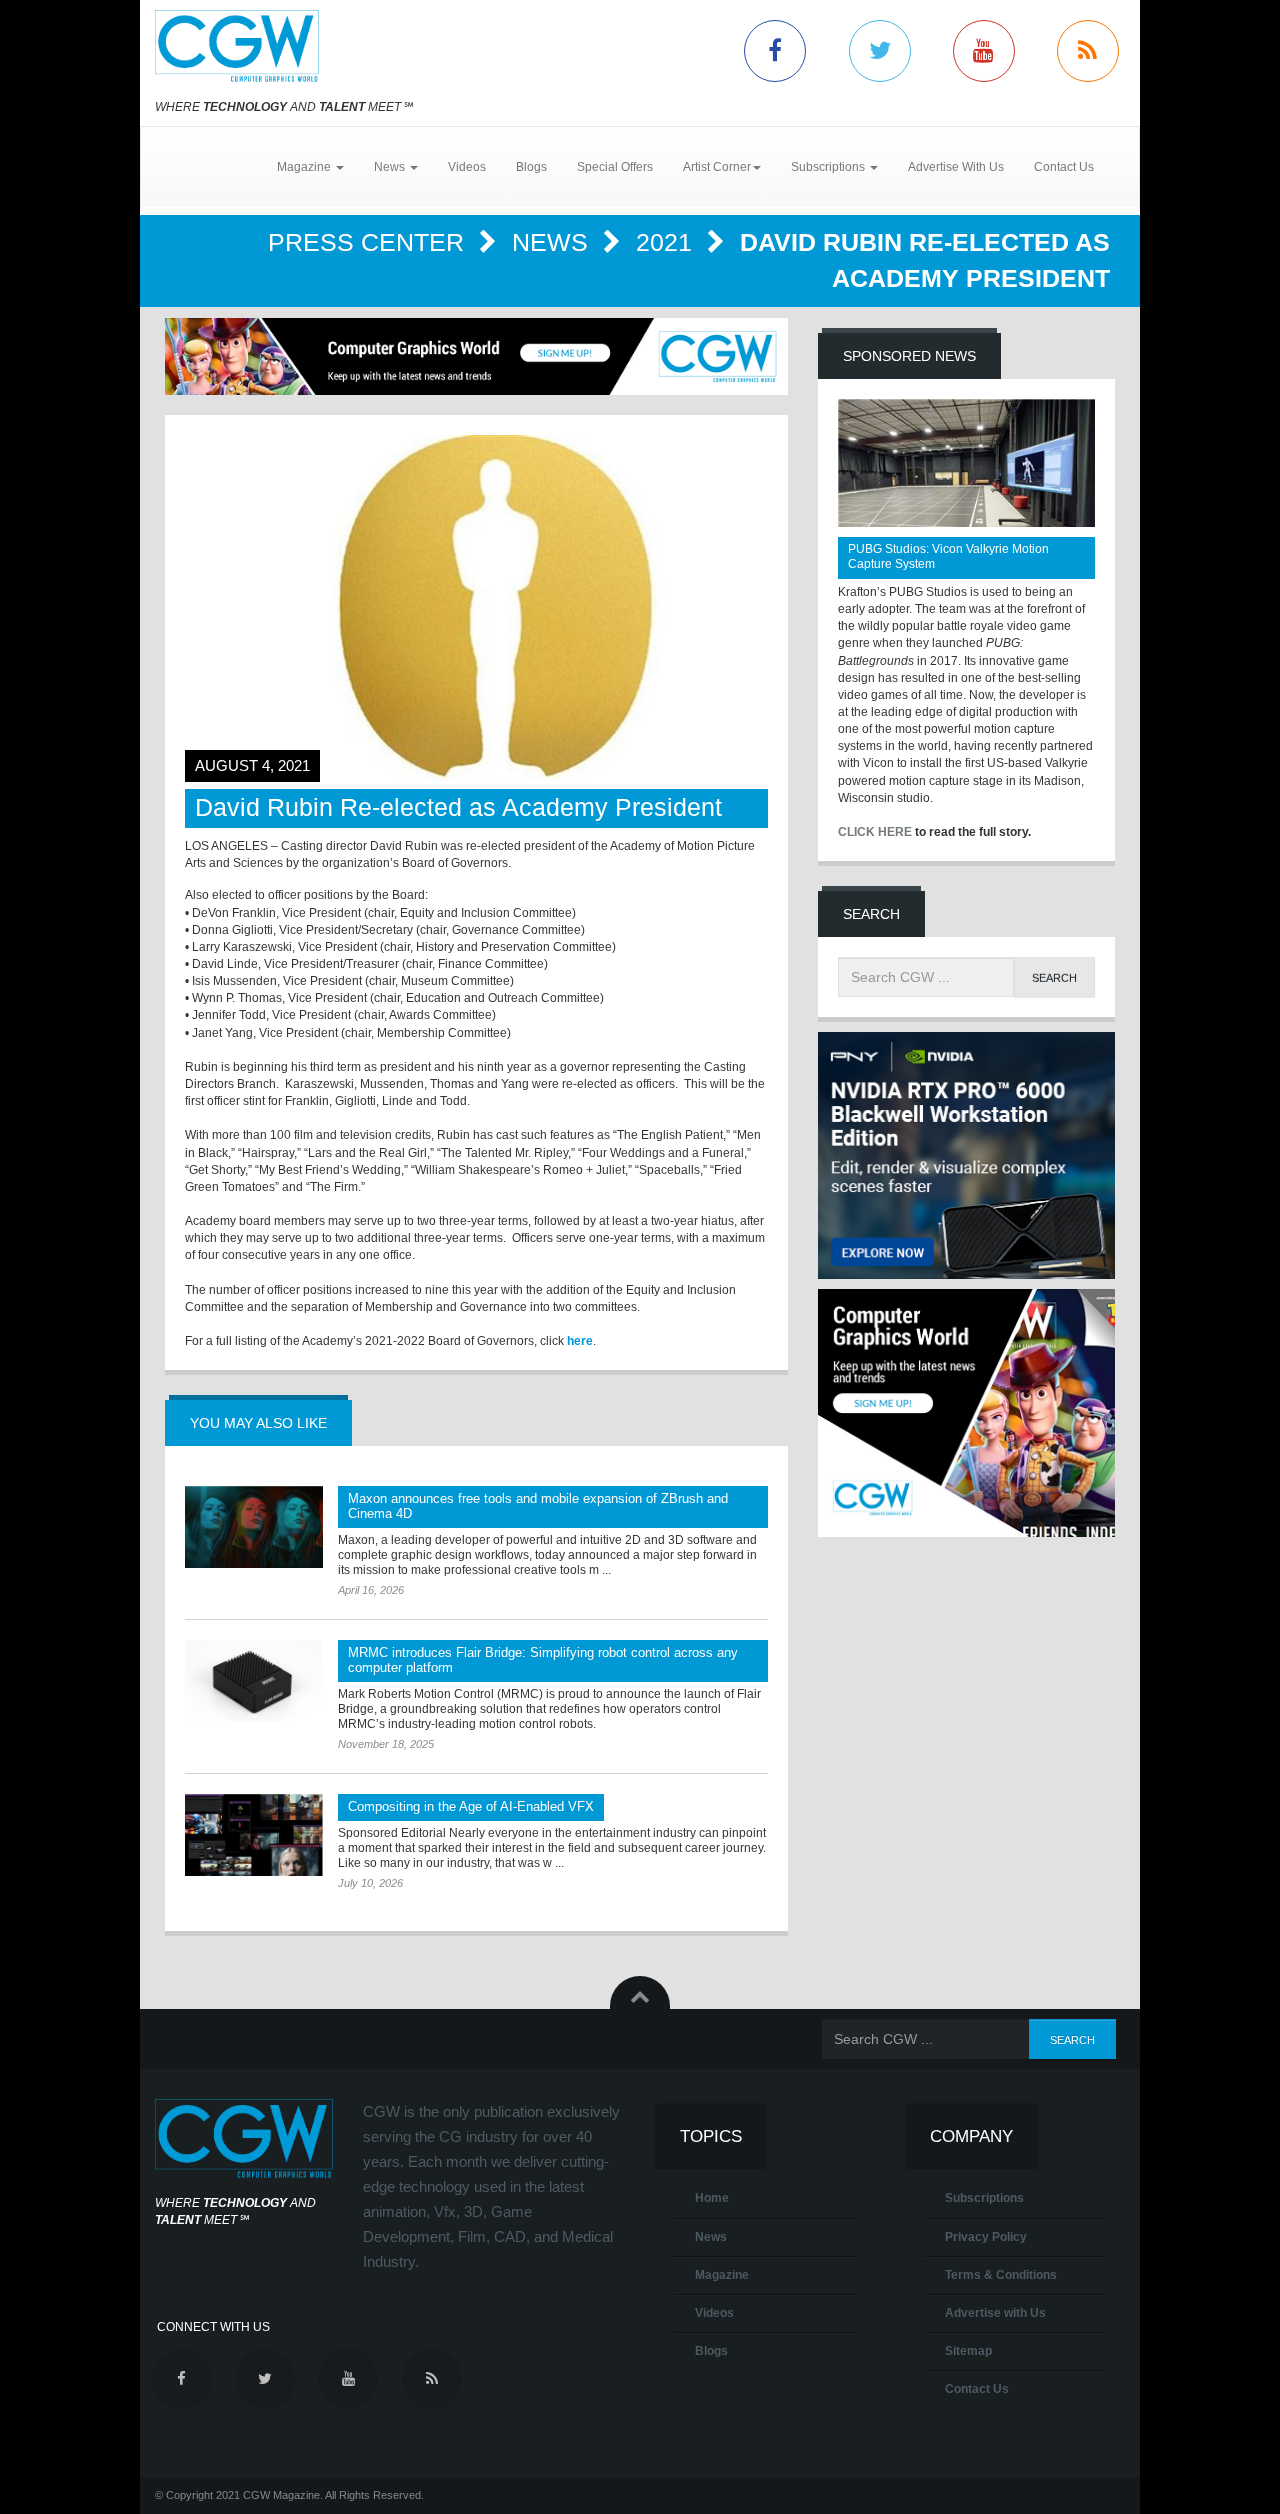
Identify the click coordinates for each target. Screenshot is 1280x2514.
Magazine (722, 2275)
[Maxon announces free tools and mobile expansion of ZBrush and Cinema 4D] (254, 1527)
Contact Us (1064, 167)
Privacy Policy (986, 2237)
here (580, 1341)
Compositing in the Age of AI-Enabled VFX (471, 1806)
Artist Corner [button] (717, 167)
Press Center (369, 242)
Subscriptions (984, 2198)
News (553, 242)
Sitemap (968, 2351)
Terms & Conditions (1001, 2275)
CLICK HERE (875, 832)
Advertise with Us (995, 2313)
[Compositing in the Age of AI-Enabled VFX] (254, 1835)
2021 (667, 242)
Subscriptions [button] (829, 167)
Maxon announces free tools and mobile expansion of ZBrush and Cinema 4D (538, 1506)
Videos (467, 167)
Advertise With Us (956, 167)
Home (712, 2198)
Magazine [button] (305, 167)
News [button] (391, 167)
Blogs (531, 167)
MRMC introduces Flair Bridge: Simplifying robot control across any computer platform (543, 1660)
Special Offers (615, 167)
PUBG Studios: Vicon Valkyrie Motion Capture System (948, 556)
